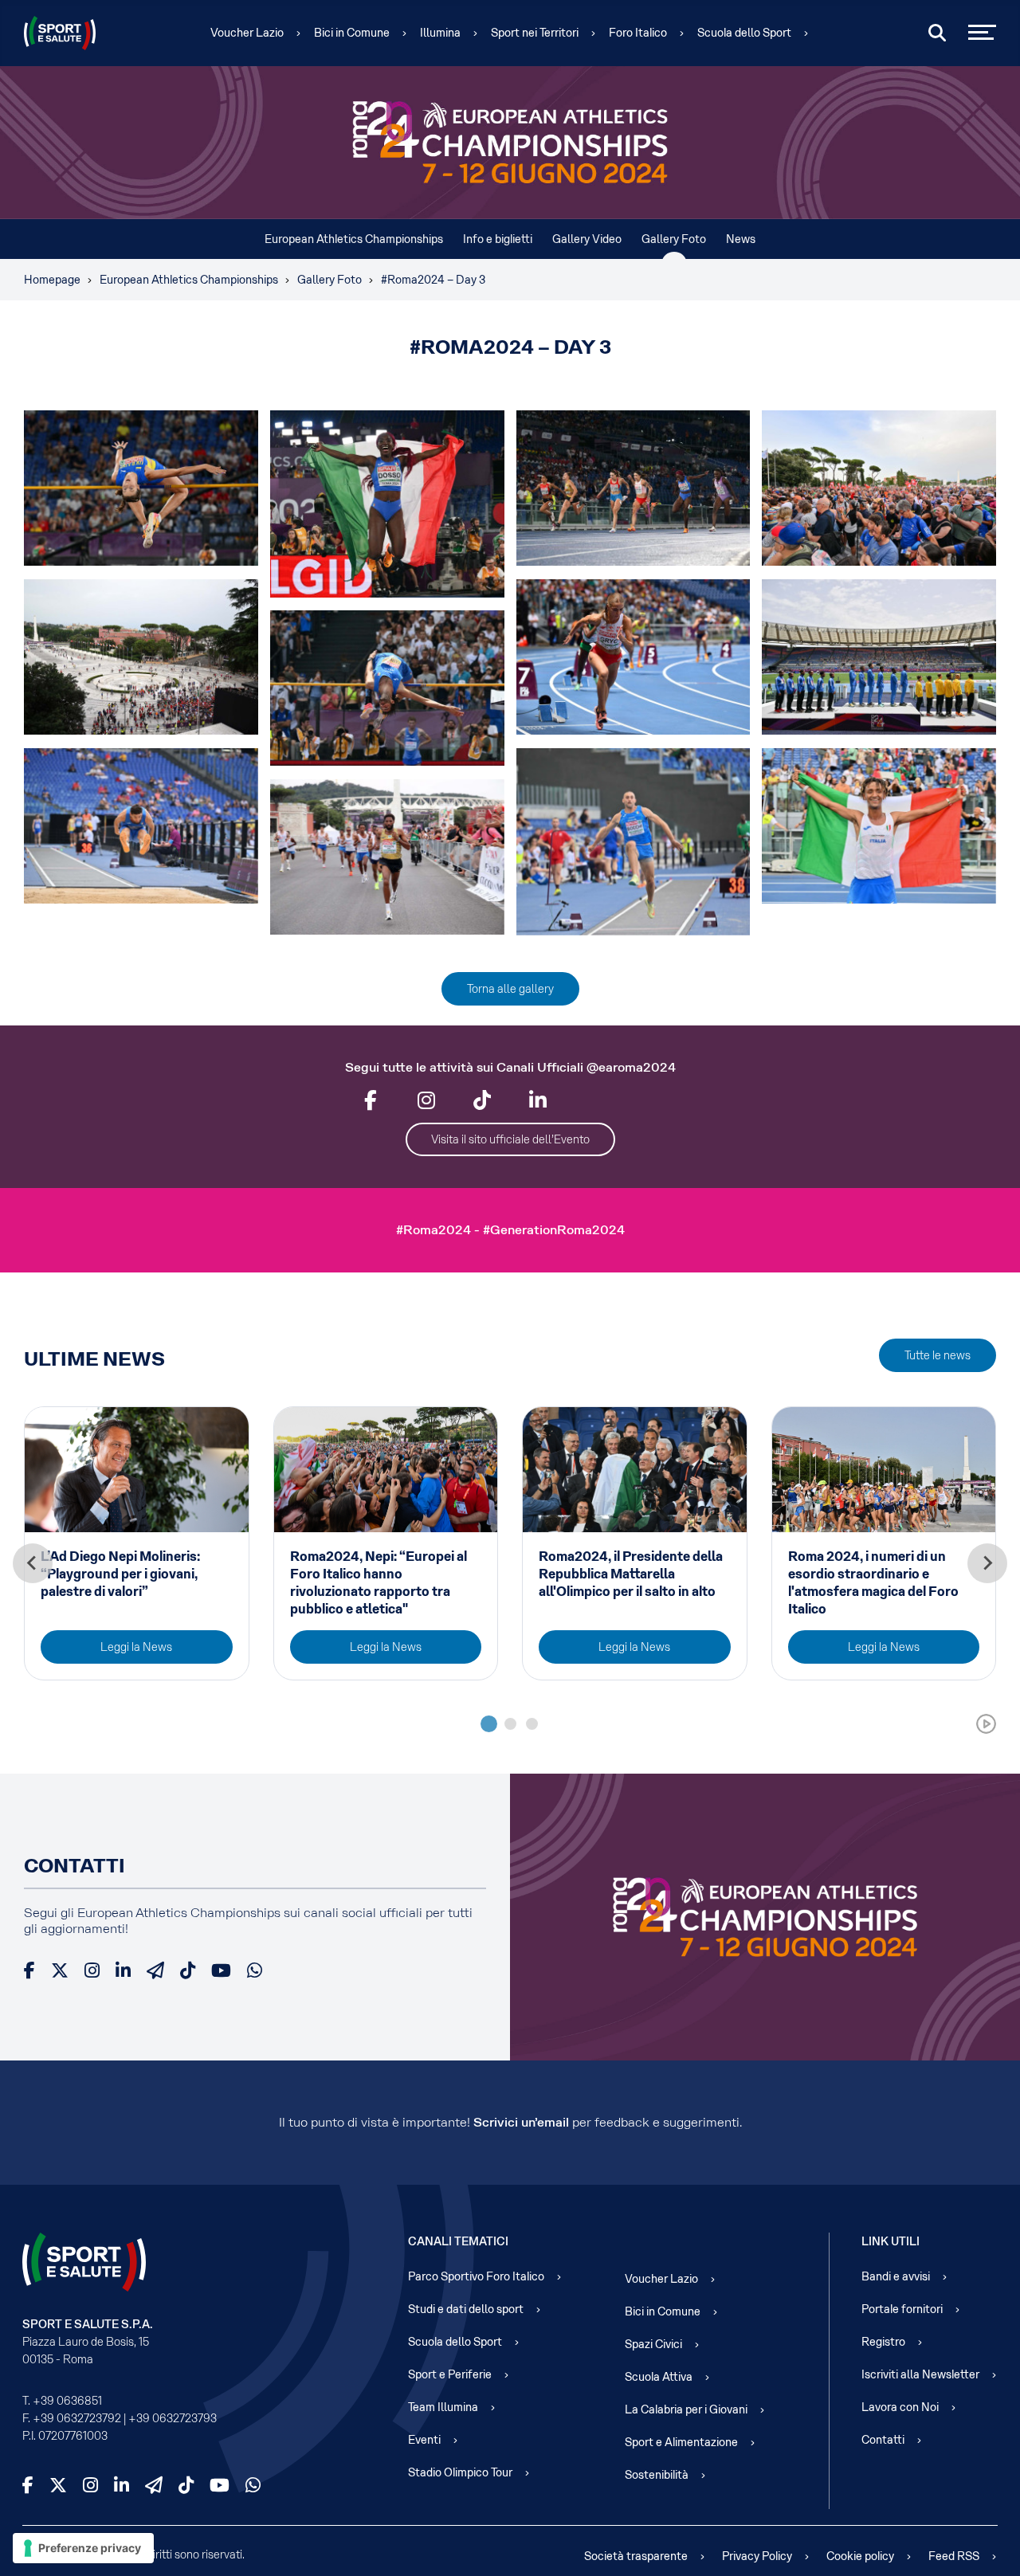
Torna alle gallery (510, 989)
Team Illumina (443, 2407)
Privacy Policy (757, 2556)
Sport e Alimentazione (681, 2442)
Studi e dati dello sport (466, 2309)
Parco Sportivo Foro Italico (476, 2276)
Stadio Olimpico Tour (460, 2472)
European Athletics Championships (354, 239)
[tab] (489, 1724)
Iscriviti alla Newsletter (920, 2374)
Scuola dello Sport (744, 33)
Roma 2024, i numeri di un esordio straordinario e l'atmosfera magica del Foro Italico (873, 1583)
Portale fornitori (902, 2309)
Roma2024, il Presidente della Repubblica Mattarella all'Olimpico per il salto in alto (631, 1574)
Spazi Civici (653, 2344)
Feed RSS (954, 2556)
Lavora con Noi (900, 2407)
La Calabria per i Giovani (686, 2409)
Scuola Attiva (659, 2377)
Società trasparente (636, 2556)
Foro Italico (638, 33)
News (741, 239)
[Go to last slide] (33, 1563)
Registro (883, 2342)
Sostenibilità (657, 2475)
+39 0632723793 (173, 2418)
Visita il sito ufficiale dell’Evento (510, 1139)
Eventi (424, 2440)
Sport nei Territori (535, 33)
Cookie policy (860, 2556)
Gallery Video (587, 239)
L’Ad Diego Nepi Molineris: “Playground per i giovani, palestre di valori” (120, 1574)
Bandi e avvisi (896, 2276)
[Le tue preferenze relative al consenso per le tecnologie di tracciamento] (83, 2548)
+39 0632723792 (77, 2418)
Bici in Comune (352, 33)
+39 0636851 (67, 2401)
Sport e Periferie (450, 2374)
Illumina (440, 33)
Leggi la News (136, 1647)
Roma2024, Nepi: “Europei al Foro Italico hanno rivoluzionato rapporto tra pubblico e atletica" (379, 1583)
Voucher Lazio (247, 33)
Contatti (883, 2440)
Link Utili (891, 2241)
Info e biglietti (498, 239)
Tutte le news (938, 1355)
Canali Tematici (458, 2241)
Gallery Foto (674, 239)
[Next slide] (987, 1563)
